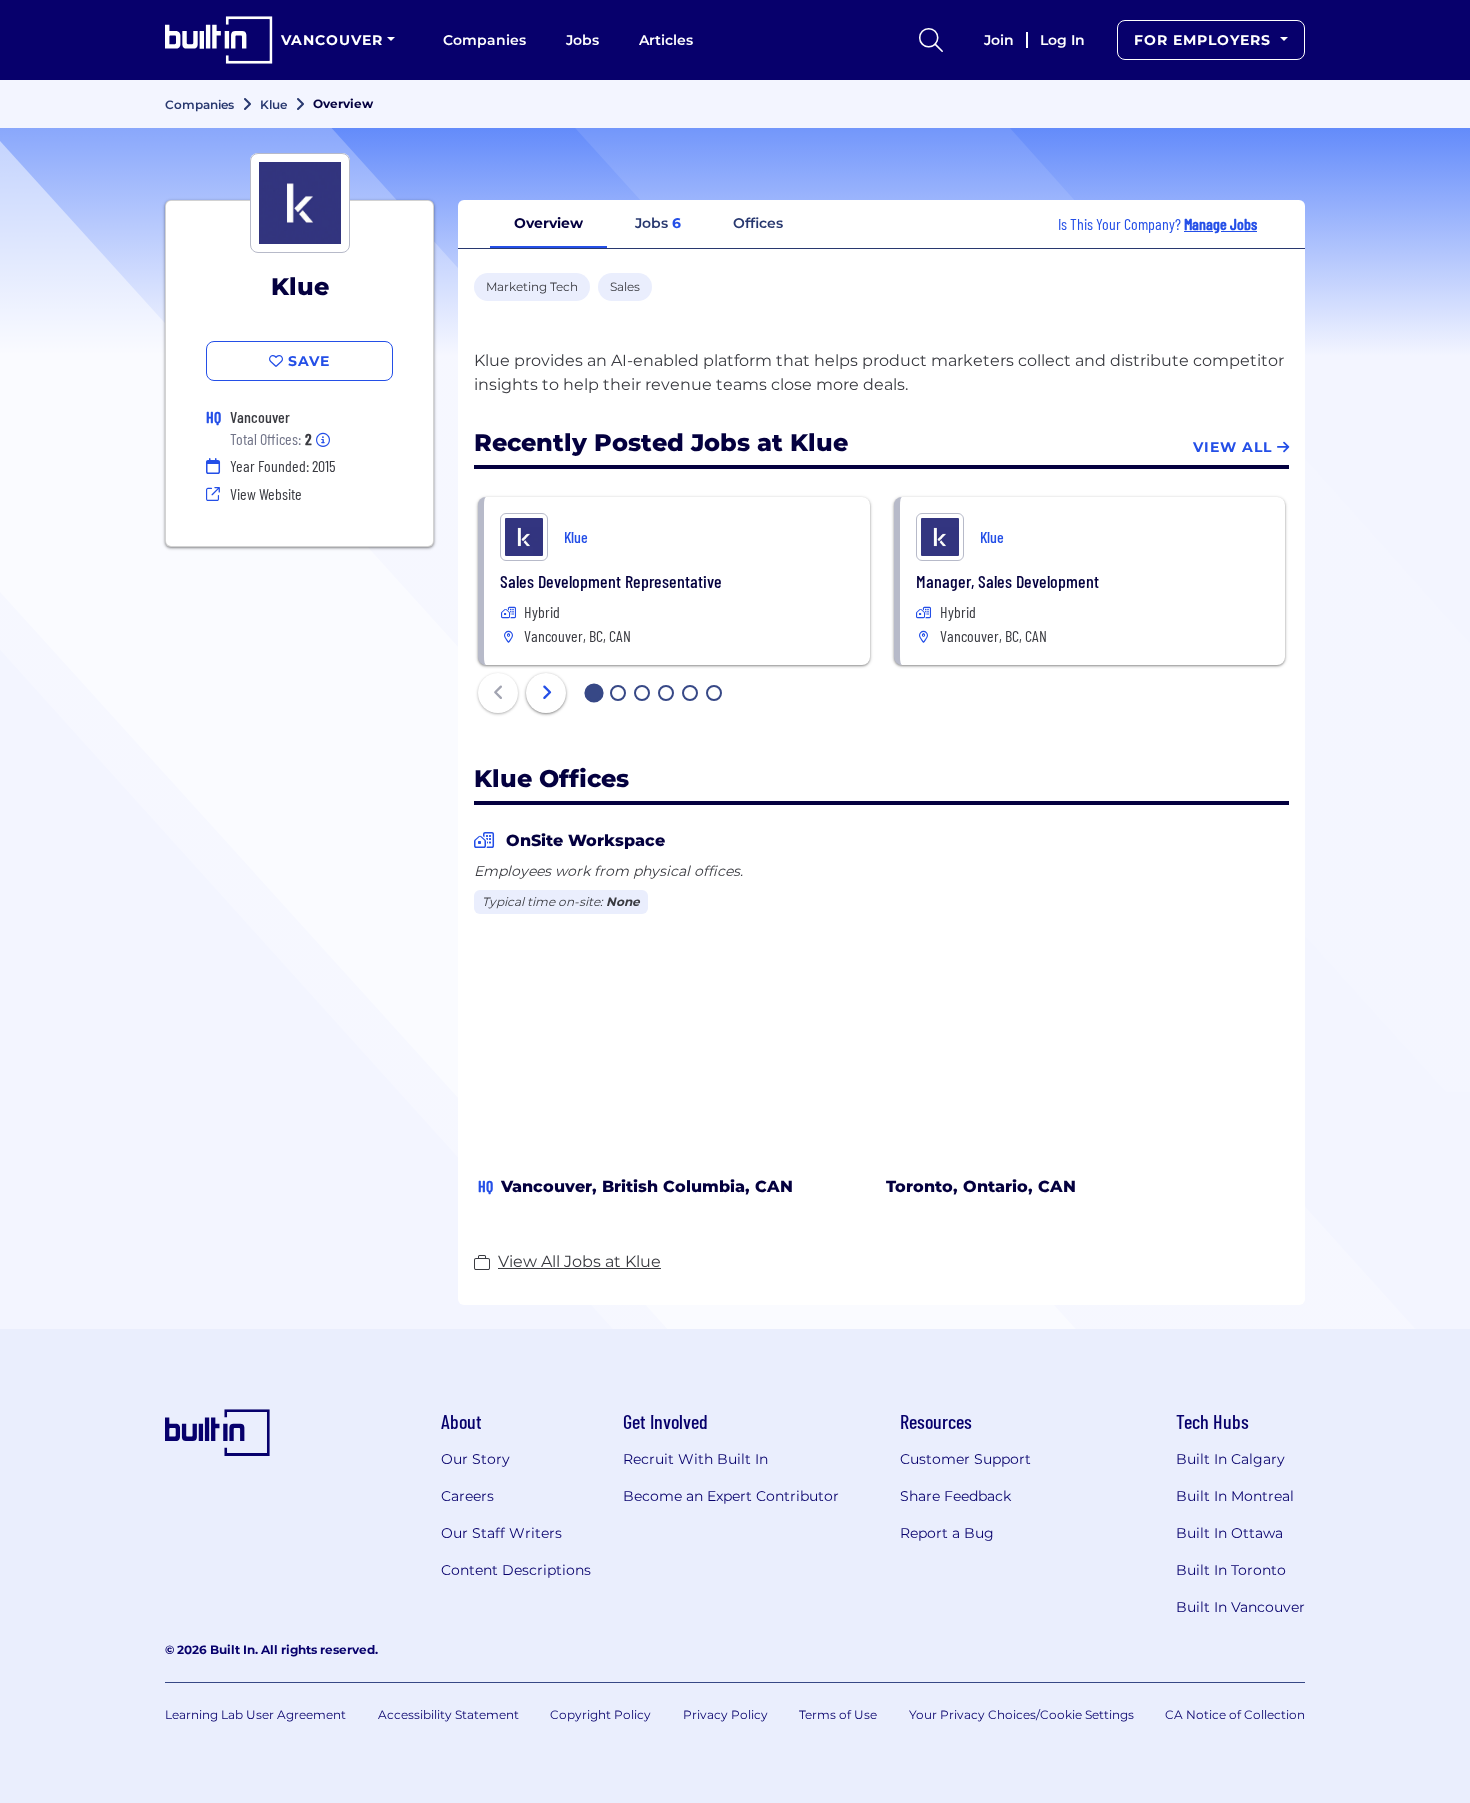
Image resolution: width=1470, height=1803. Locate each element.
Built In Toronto (1231, 1570)
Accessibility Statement (448, 1714)
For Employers (1205, 40)
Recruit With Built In (695, 1459)
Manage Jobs (1220, 223)
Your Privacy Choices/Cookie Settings (1021, 1714)
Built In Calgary (1230, 1459)
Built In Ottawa (1229, 1533)
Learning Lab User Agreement (255, 1714)
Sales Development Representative (611, 581)
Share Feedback (955, 1496)
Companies (484, 40)
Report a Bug (947, 1533)
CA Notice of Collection (1235, 1714)
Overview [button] (548, 223)
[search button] (931, 40)
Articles (666, 40)
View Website (266, 493)
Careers (467, 1496)
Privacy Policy (725, 1714)
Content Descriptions (516, 1570)
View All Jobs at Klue (579, 1261)
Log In (1062, 40)
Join (999, 40)
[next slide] (546, 693)
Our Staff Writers (501, 1533)
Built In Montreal (1235, 1496)
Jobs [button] (658, 223)
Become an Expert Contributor (731, 1496)
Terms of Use (838, 1714)
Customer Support (965, 1459)
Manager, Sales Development (1007, 581)
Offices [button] (758, 223)
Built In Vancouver (1240, 1607)
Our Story (475, 1459)
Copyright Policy (600, 1714)
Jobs (582, 40)
